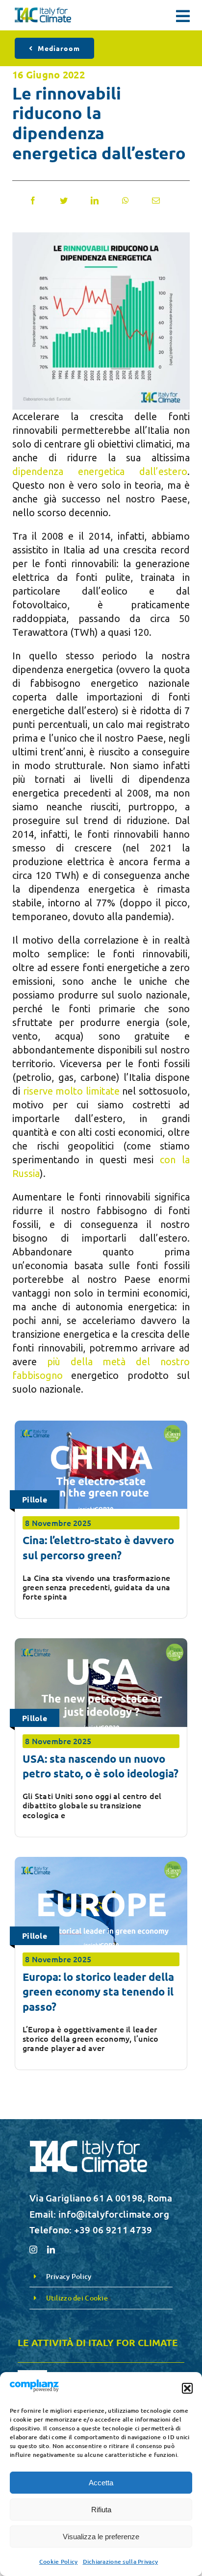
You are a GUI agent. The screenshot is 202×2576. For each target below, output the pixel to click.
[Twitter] (64, 200)
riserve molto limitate (71, 1091)
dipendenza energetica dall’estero (100, 471)
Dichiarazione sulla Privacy (121, 2562)
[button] (187, 2388)
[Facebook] (33, 200)
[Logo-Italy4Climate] (43, 12)
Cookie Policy (59, 2562)
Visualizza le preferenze (101, 2537)
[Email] (156, 200)
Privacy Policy (69, 2276)
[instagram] (33, 2250)
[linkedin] (51, 2250)
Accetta (101, 2483)
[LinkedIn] (95, 200)
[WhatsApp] (126, 200)
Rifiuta (101, 2510)
